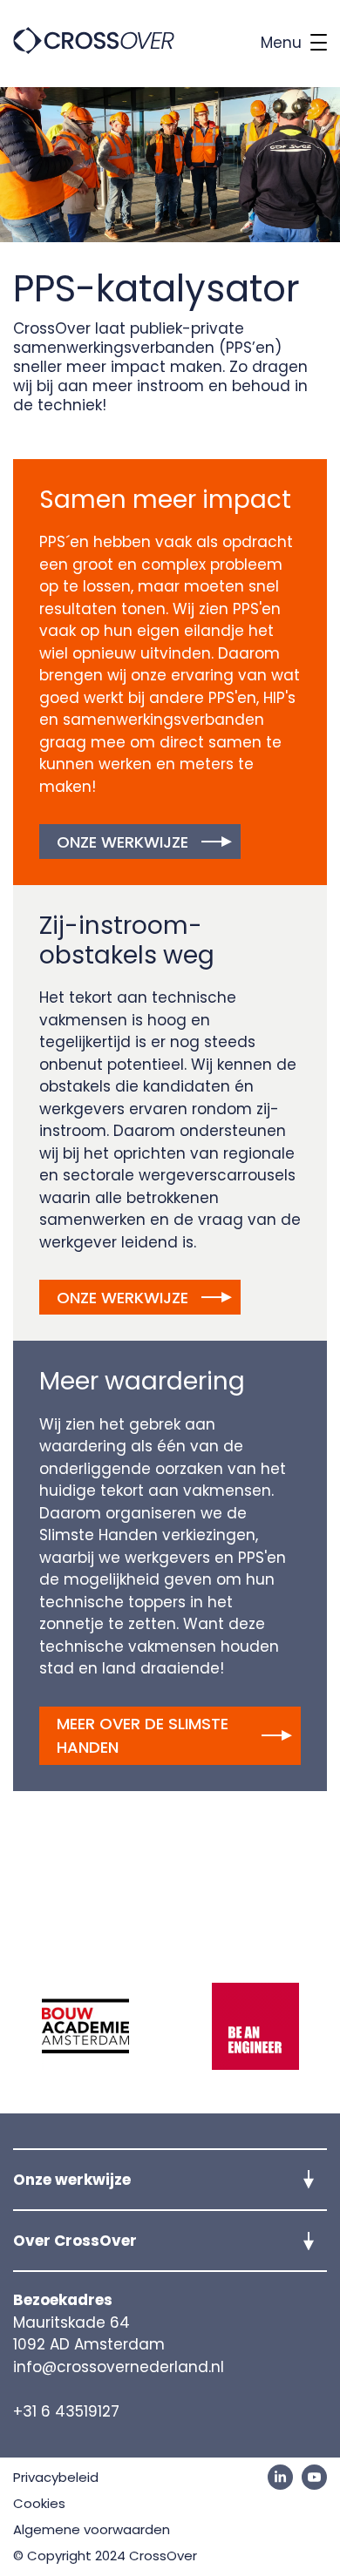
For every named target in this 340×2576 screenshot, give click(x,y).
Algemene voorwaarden (92, 2529)
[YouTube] (314, 2477)
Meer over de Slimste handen (143, 1735)
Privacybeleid (56, 2477)
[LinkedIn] (280, 2477)
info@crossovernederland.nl (119, 2367)
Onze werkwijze (122, 842)
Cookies (39, 2503)
